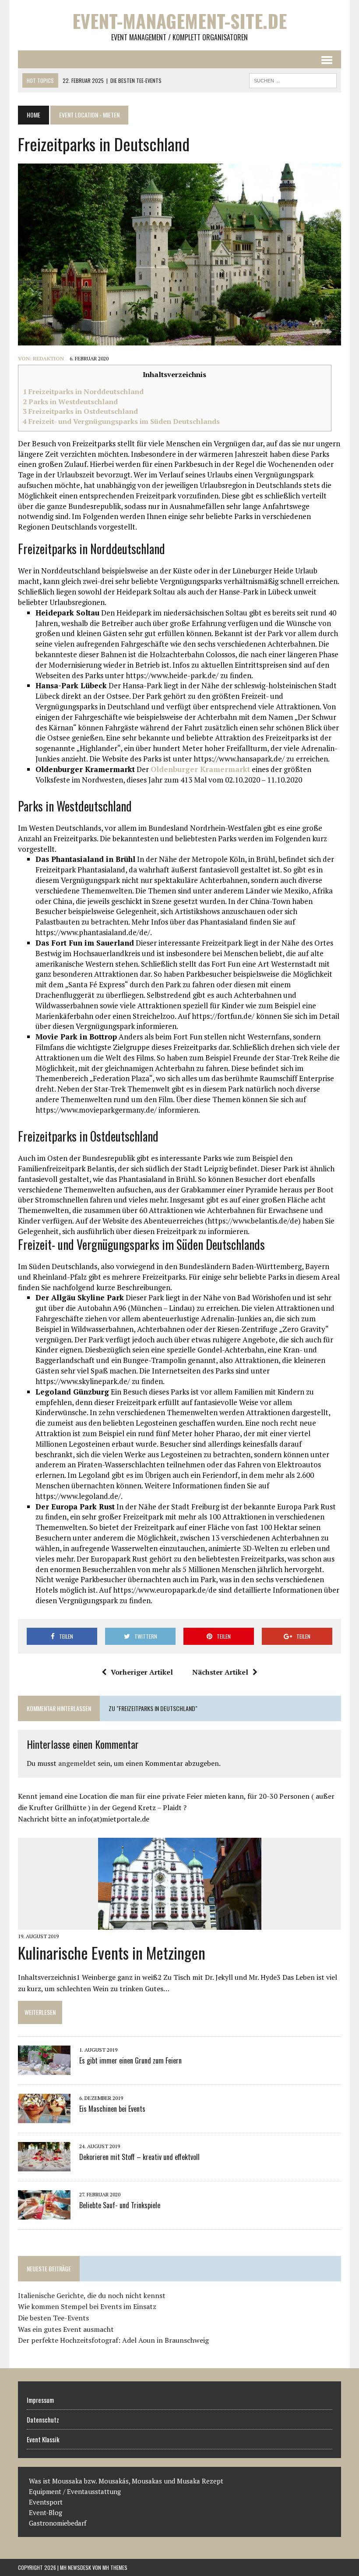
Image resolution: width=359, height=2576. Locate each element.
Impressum (40, 2400)
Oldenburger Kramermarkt (200, 769)
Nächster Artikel (220, 1672)
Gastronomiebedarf (58, 2523)
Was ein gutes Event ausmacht (66, 2329)
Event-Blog (46, 2512)
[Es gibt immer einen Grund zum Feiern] (44, 2069)
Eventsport (46, 2502)
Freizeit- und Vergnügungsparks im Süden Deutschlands (121, 421)
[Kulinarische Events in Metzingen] (180, 1924)
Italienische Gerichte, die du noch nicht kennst (92, 2295)
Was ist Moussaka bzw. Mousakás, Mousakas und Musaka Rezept (126, 2481)
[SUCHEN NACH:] (293, 79)
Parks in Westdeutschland (70, 402)
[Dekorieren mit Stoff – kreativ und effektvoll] (44, 2165)
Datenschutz (43, 2419)
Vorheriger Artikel (142, 1672)
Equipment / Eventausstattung (75, 2491)
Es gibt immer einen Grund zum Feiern (130, 2060)
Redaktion (48, 358)
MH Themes (115, 2567)
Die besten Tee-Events (53, 2318)
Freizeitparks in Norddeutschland (83, 391)
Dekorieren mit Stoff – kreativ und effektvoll (139, 2157)
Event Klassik (43, 2439)
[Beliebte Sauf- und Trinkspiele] (44, 2213)
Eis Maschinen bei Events (112, 2109)
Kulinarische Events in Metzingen (112, 1952)
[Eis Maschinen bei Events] (44, 2117)
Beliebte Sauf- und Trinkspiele (120, 2205)
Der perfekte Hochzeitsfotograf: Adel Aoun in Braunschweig (113, 2340)
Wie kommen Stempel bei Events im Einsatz (87, 2306)
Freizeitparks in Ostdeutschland (80, 411)
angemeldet (77, 1763)
